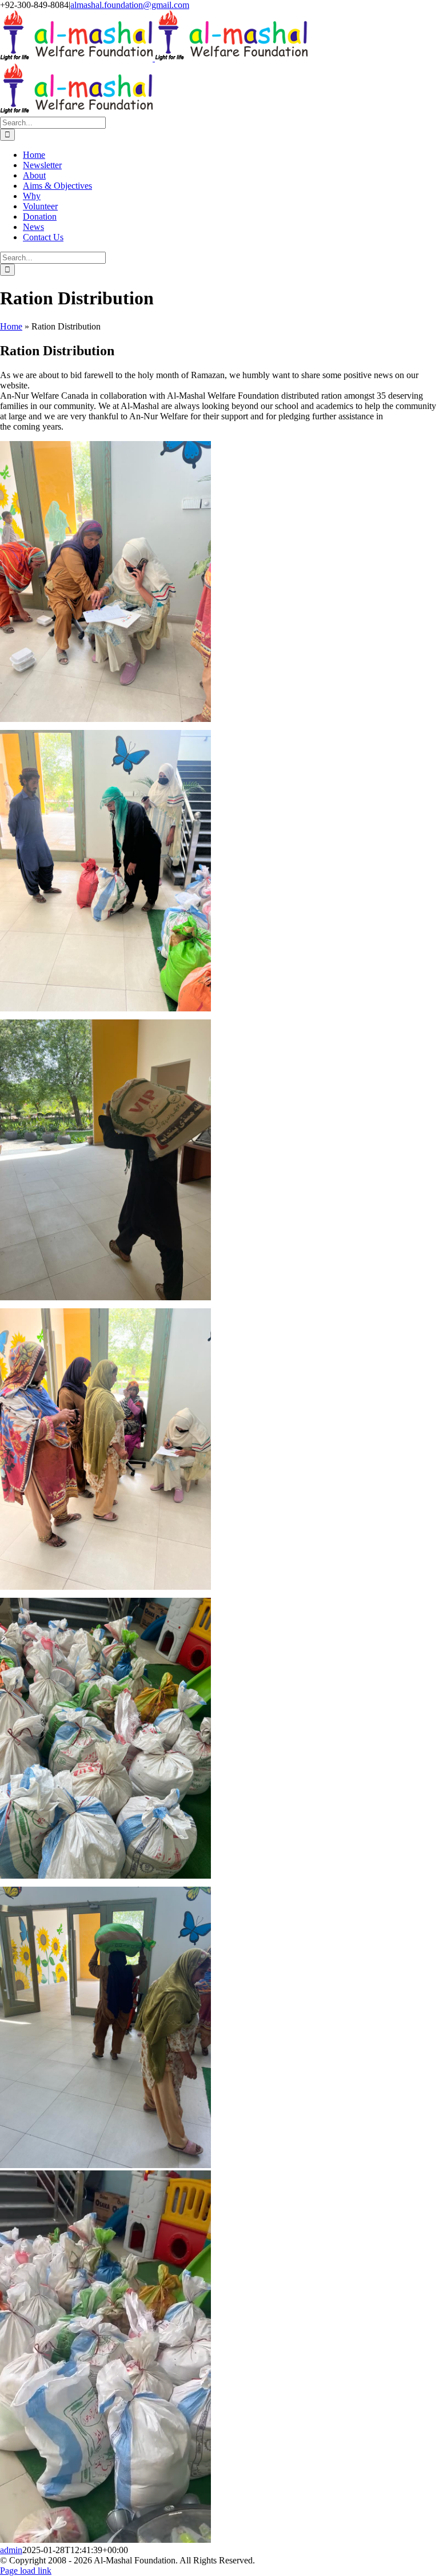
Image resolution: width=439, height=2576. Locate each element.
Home (11, 326)
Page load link (26, 2571)
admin (11, 2550)
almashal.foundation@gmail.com (130, 5)
